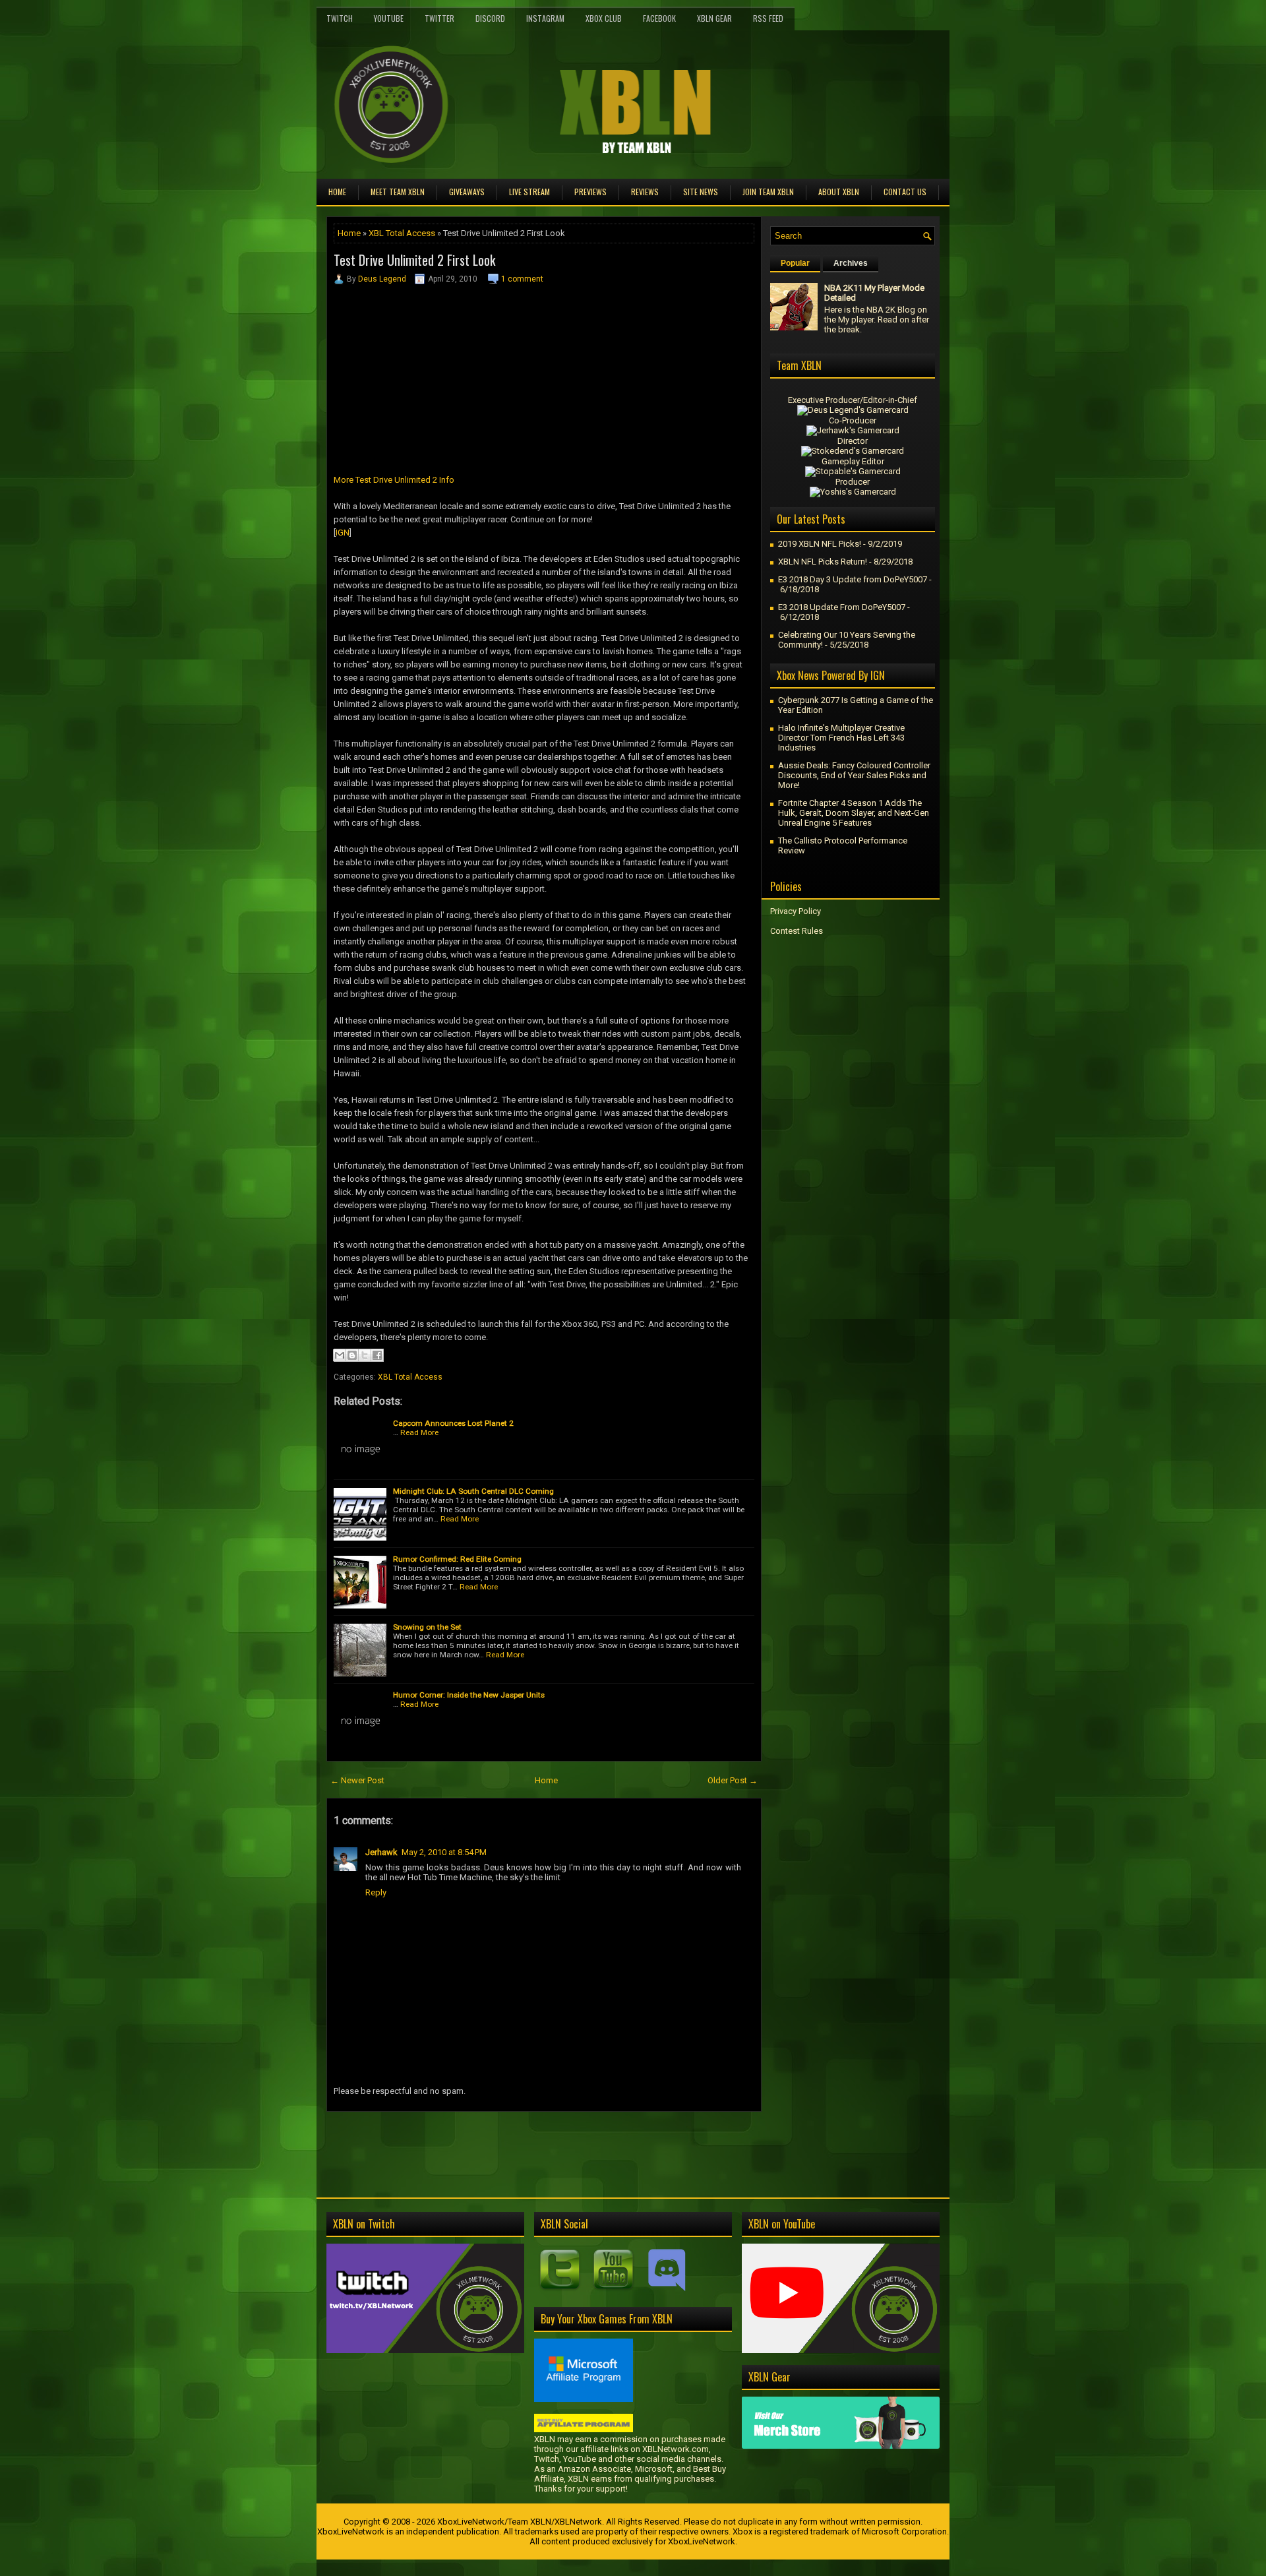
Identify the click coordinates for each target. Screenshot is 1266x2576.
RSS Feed (768, 18)
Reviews (645, 192)
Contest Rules (797, 931)
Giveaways (467, 192)
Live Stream (529, 192)
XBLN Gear (714, 18)
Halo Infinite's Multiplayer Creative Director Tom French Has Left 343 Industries (841, 738)
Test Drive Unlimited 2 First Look (414, 260)
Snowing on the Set (427, 1627)
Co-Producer (853, 420)
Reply (376, 1892)
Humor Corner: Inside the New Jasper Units (469, 1695)
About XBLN (839, 192)
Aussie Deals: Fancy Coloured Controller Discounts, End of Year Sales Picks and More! (854, 775)
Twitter (439, 18)
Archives (851, 263)
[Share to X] (365, 1355)
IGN (343, 533)
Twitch (340, 18)
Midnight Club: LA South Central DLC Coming (473, 1491)
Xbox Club (604, 18)
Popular (795, 263)
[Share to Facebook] (377, 1355)
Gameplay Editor (853, 461)
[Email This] (340, 1355)
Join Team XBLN (768, 192)
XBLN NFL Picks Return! (823, 562)
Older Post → (733, 1780)
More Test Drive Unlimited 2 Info (394, 480)
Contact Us (905, 192)
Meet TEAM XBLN (398, 192)
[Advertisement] (481, 2141)
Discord (490, 18)
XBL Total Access (402, 233)
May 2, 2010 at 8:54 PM (444, 1852)
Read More (419, 1432)
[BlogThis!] (352, 1355)
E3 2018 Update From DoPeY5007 (842, 607)
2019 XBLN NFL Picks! (820, 544)
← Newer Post (357, 1780)
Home (337, 192)
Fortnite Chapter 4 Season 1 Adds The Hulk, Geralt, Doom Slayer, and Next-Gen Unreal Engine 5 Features (854, 813)
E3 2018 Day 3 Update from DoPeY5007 (853, 579)
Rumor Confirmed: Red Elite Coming (457, 1559)
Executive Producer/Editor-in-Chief (853, 400)
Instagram (545, 18)
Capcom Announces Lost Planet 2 (453, 1423)
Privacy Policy (796, 911)
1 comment (522, 279)
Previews (590, 192)
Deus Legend (382, 279)
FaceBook (659, 18)
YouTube (389, 18)
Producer (853, 482)
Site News (701, 192)
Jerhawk (381, 1852)
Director (853, 441)
